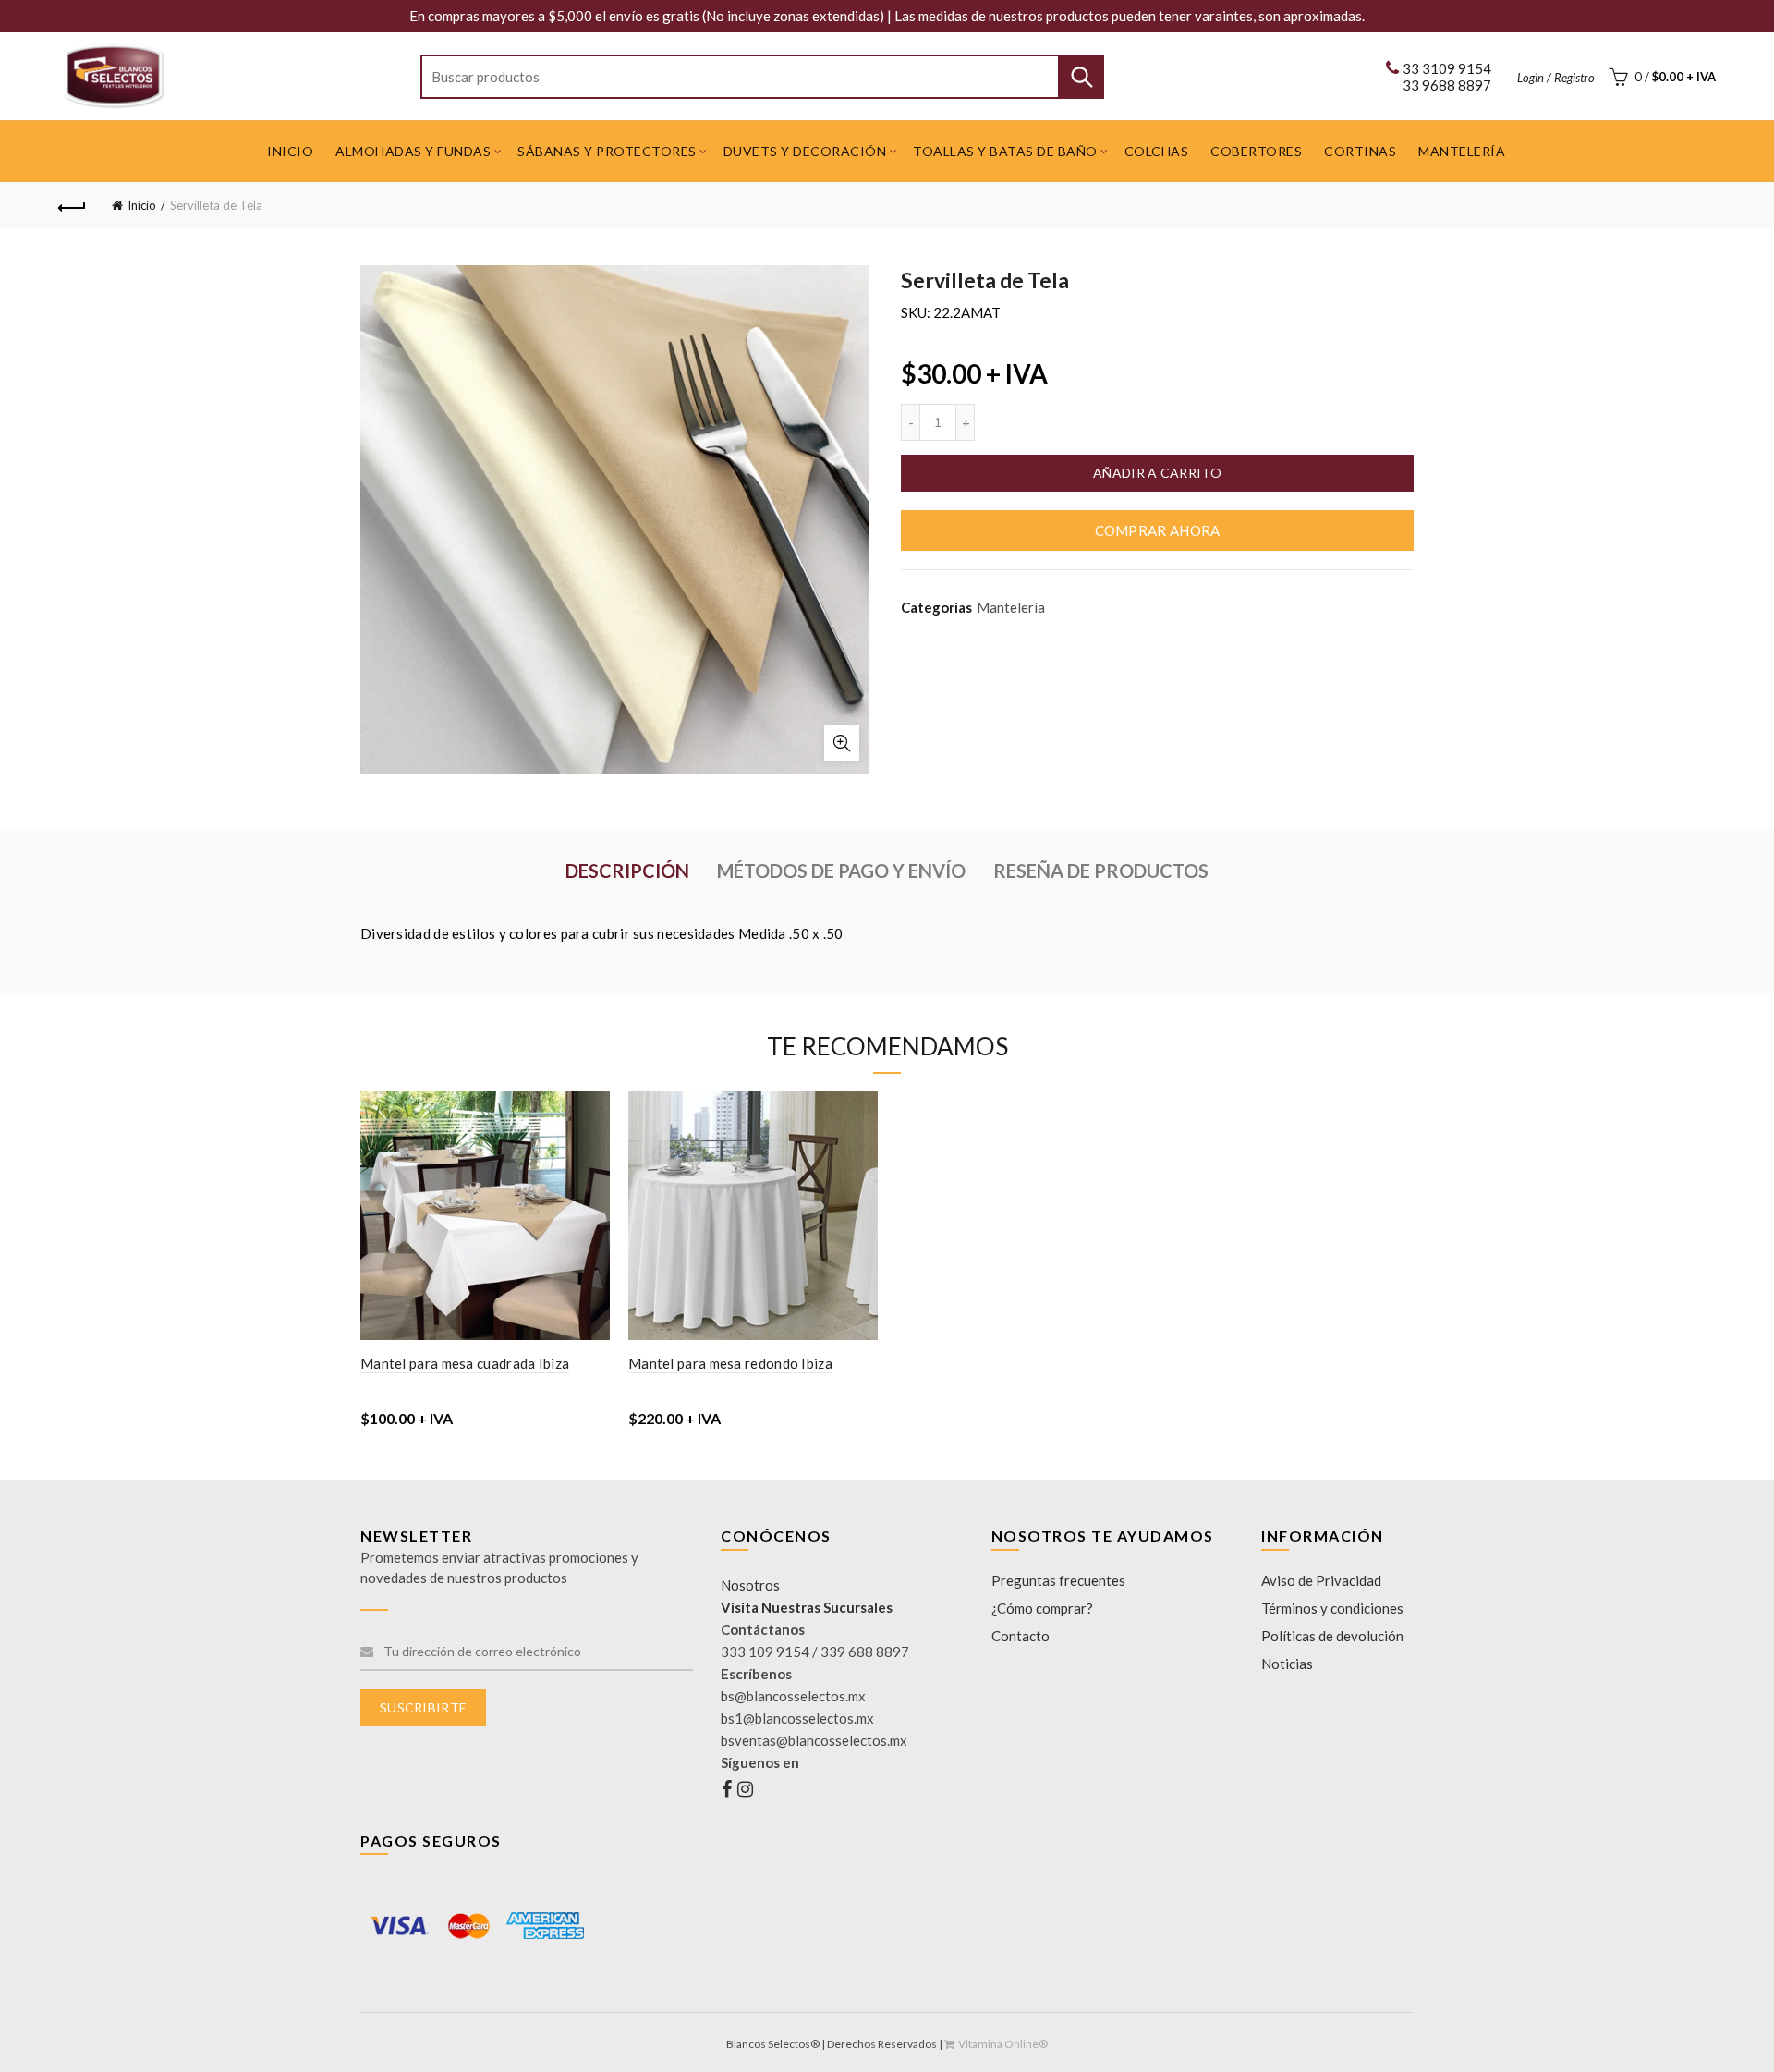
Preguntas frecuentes (1058, 1580)
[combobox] (762, 77)
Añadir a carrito (1157, 473)
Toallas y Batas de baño (1005, 151)
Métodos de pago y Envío (841, 871)
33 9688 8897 (1447, 85)
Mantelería (1462, 151)
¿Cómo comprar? (1042, 1608)
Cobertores (1256, 151)
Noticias (1287, 1664)
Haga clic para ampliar (842, 743)
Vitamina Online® (1003, 2044)
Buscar (1081, 77)
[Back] (72, 205)
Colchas (1157, 151)
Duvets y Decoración (805, 151)
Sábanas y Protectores (607, 151)
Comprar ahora (1158, 530)
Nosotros (750, 1585)
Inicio (290, 151)
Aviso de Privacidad (1321, 1580)
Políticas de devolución (1332, 1636)
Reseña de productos (1101, 871)
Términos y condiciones (1332, 1608)
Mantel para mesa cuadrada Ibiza (465, 1363)
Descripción (627, 871)
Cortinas (1360, 151)
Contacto (1021, 1636)
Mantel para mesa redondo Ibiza (730, 1363)
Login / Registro (1556, 78)
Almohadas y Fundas (413, 151)
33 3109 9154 (1447, 68)
